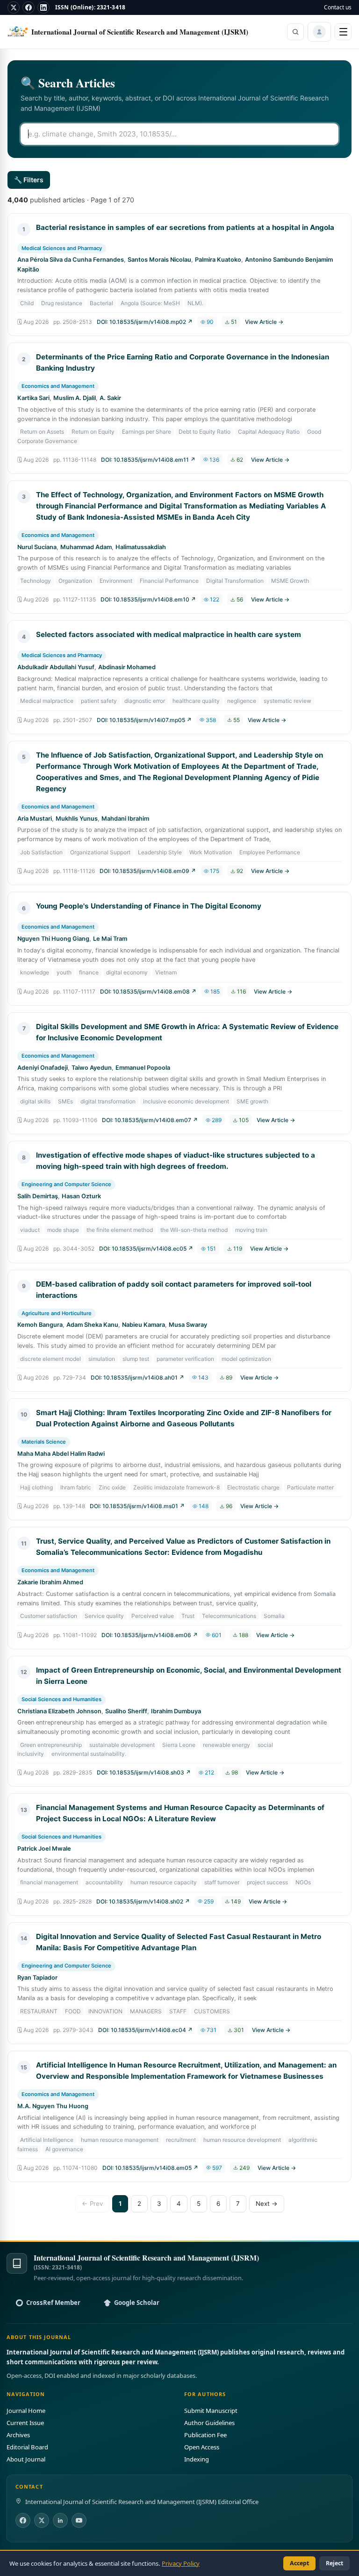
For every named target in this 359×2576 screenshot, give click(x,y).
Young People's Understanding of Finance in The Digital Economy (149, 906)
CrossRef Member (53, 2303)
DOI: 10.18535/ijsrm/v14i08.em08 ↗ (148, 991)
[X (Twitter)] (42, 2520)
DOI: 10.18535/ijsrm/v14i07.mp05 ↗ (144, 720)
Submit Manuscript (211, 2411)
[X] (14, 7)
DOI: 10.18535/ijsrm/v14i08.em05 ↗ (150, 2168)
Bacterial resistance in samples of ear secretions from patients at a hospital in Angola (185, 227)
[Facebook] (29, 7)
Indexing (197, 2459)
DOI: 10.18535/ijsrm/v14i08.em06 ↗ (150, 1635)
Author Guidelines (209, 2423)
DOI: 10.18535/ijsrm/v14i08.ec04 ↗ (145, 2030)
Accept (299, 2563)
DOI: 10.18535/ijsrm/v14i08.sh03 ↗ (144, 1772)
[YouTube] (79, 2520)
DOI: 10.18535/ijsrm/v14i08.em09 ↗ (148, 871)
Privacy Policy (181, 2563)
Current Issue (25, 2423)
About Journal (26, 2459)
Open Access (202, 2447)
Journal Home (26, 2411)
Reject (334, 2563)
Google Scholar (137, 2303)
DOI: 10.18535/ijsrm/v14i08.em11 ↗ (148, 460)
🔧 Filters (29, 180)
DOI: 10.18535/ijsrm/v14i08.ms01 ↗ (137, 1506)
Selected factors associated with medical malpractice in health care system (169, 634)
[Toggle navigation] (343, 32)
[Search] (295, 32)
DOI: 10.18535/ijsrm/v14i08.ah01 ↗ (137, 1377)
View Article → (264, 322)
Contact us (338, 7)
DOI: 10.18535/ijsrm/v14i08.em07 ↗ (150, 1120)
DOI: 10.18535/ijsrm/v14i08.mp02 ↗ (145, 322)
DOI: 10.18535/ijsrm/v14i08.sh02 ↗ (143, 1901)
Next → (267, 2204)
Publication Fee (205, 2435)
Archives (18, 2435)
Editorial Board (27, 2447)
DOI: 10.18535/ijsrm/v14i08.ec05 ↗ (146, 1249)
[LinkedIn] (43, 7)
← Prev (92, 2204)
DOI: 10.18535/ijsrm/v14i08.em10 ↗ (148, 599)
